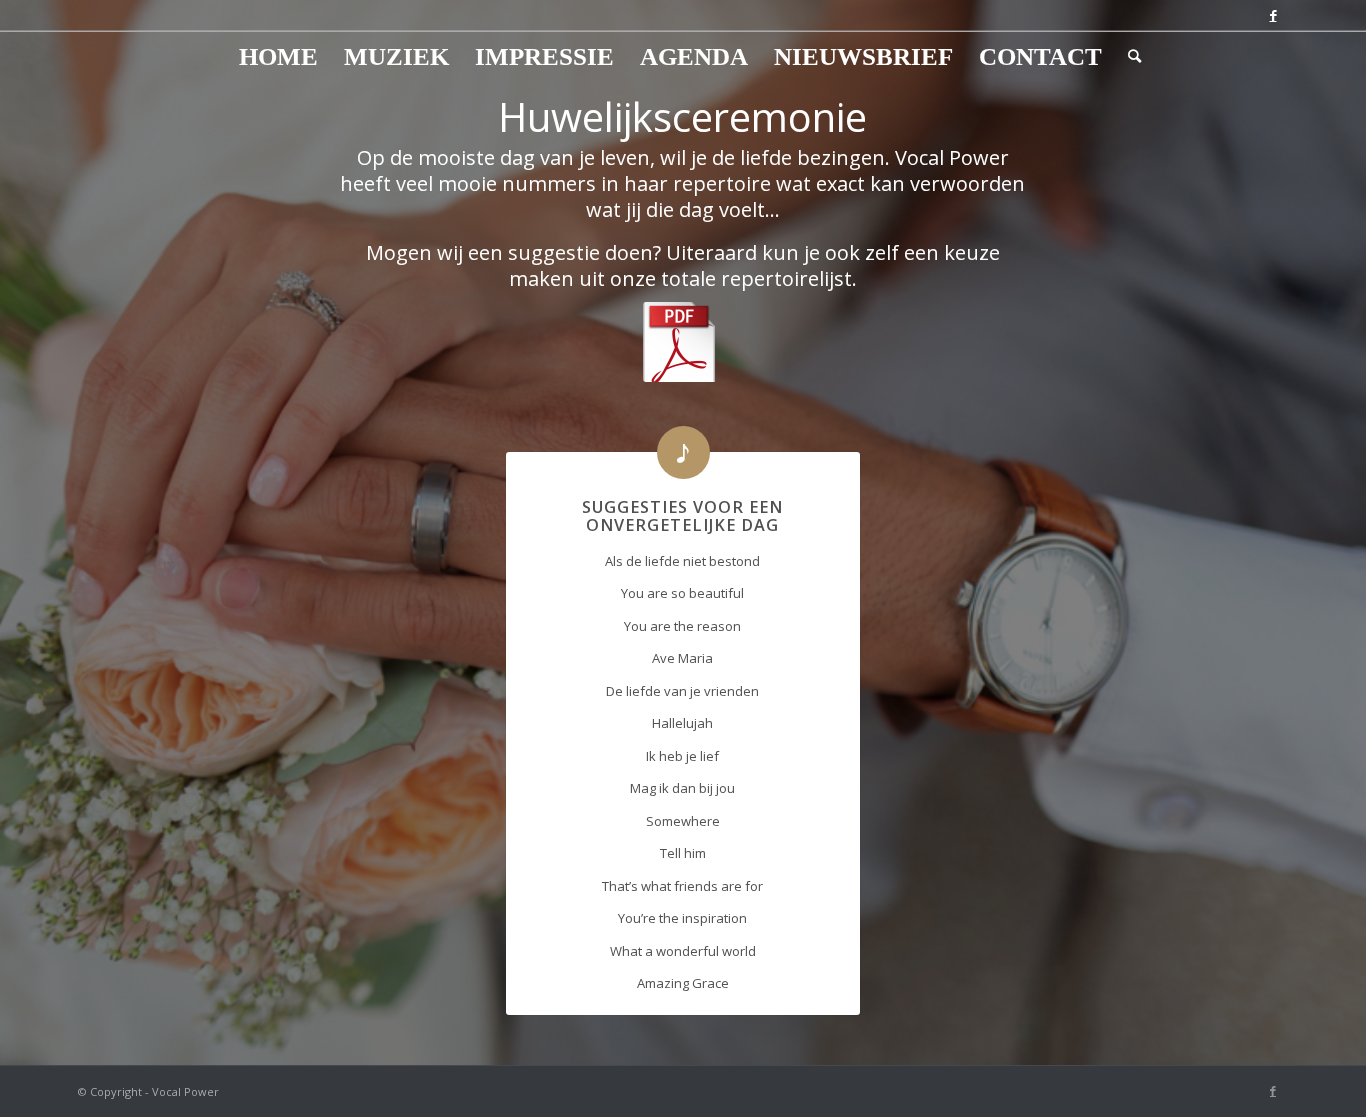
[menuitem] (278, 57)
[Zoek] (1128, 57)
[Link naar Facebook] (1273, 15)
